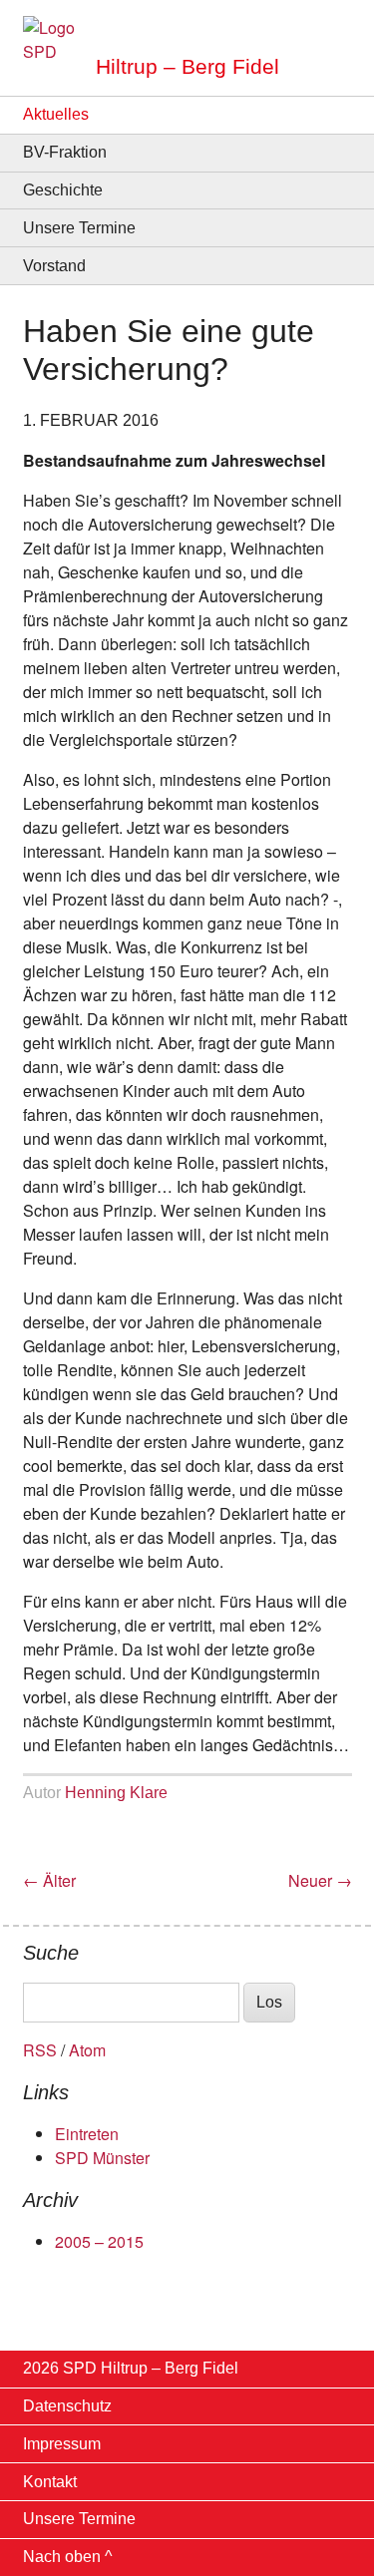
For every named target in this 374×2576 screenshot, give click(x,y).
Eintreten (87, 2134)
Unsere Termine (79, 228)
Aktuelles (56, 114)
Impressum (62, 2444)
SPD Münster (102, 2158)
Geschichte (63, 190)
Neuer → (320, 1880)
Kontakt (50, 2482)
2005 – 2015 (99, 2241)
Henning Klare (116, 1793)
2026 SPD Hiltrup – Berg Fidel (131, 2368)
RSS (40, 2050)
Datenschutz (67, 2406)
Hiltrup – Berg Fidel (187, 66)
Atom (87, 2050)
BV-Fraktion (65, 152)
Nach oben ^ (68, 2557)
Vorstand (54, 266)
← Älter (49, 1880)
